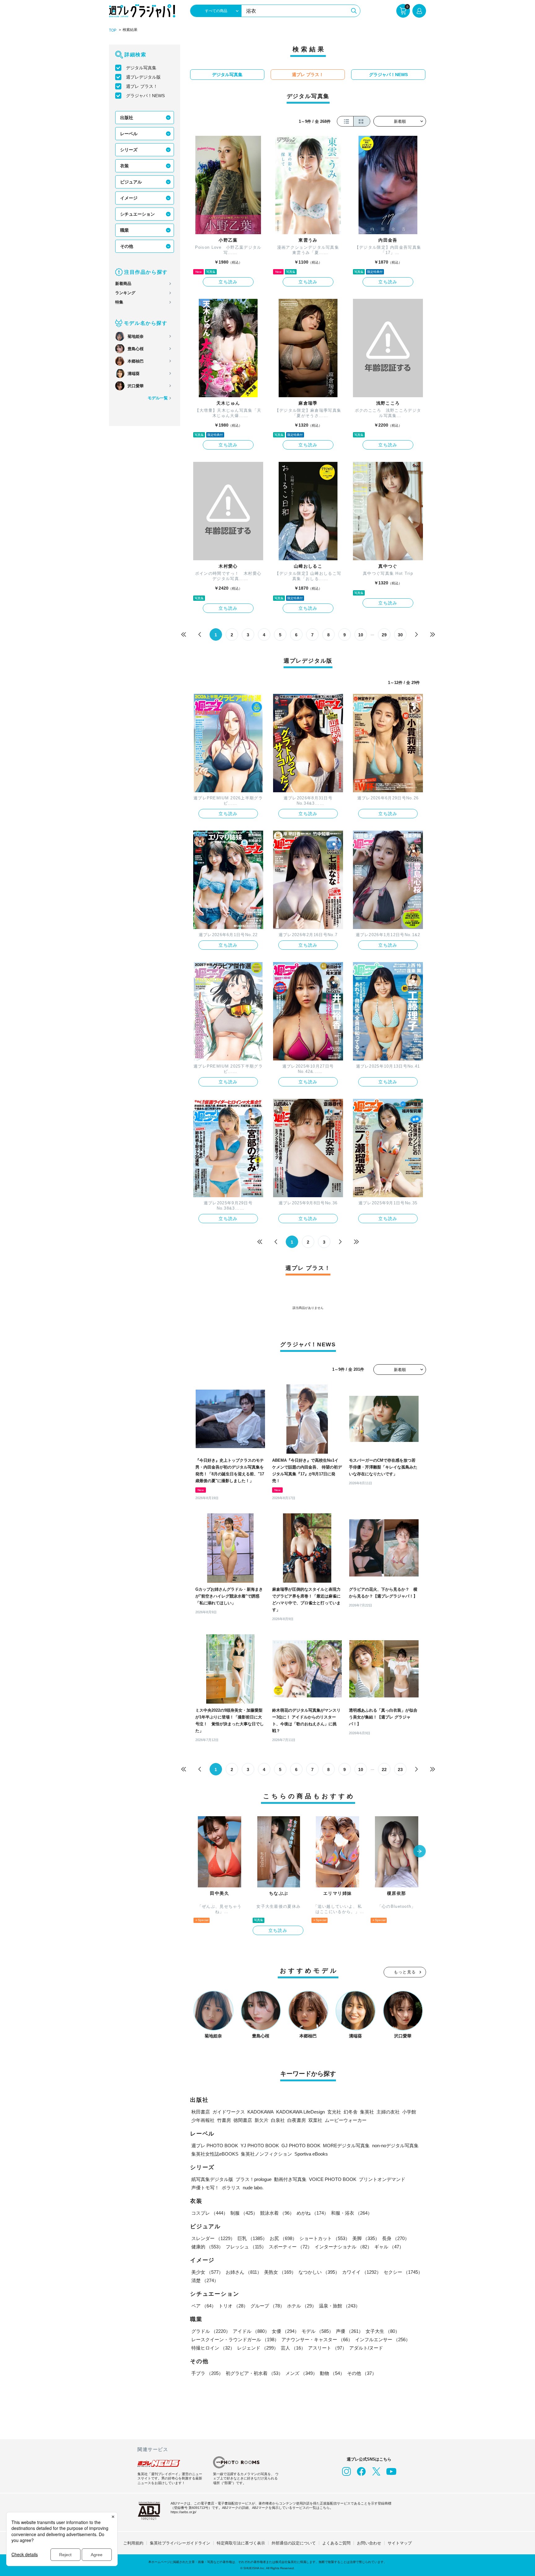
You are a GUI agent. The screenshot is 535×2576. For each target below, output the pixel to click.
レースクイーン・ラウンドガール (235, 2339)
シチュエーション (137, 214)
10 (361, 635)
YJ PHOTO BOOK (260, 2146)
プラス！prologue (254, 2179)
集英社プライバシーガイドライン (180, 2543)
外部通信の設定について (294, 2543)
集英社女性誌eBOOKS (215, 2154)
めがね (313, 2213)
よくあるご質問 (336, 2543)
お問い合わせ (369, 2543)
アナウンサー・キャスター (317, 2339)
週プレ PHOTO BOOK (215, 2146)
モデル (318, 2331)
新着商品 (123, 284)
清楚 (205, 2280)
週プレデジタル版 (143, 77)
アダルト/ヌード (366, 2348)
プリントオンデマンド (382, 2179)
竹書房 (224, 2120)
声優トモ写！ (205, 2188)
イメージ (129, 198)
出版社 (127, 118)
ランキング (125, 293)
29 (384, 635)
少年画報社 (203, 2120)
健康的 (207, 2247)
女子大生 (383, 2331)
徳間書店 (243, 2120)
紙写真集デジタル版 (212, 2179)
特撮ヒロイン (213, 2348)
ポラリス (231, 2188)
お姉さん (244, 2272)
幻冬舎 (351, 2112)
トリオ (233, 2306)
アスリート (327, 2348)
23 (400, 1770)
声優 (350, 2331)
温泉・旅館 (339, 2306)
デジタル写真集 (141, 68)
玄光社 (334, 2112)
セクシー (403, 2272)
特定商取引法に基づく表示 (241, 2543)
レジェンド (258, 2348)
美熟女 (280, 2272)
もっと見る (405, 1972)
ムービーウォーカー (346, 2120)
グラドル (211, 2331)
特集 (119, 302)
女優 (285, 2331)
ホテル (302, 2306)
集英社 (367, 2112)
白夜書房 (297, 2120)
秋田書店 (201, 2112)
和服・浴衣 (352, 2213)
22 (384, 1770)
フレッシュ (246, 2247)
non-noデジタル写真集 (395, 2146)
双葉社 (315, 2120)
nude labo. (253, 2188)
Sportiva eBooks (311, 2154)
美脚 (366, 2238)
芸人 (293, 2348)
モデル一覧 (158, 398)
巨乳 (252, 2238)
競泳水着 (277, 2213)
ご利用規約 (133, 2543)
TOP (113, 30)
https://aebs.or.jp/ (183, 2512)
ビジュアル (131, 182)
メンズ (301, 2373)
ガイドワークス (229, 2112)
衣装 (124, 166)
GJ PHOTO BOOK (301, 2146)
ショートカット (325, 2238)
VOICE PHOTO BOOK (333, 2179)
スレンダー (213, 2238)
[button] (420, 1852)
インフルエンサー (383, 2339)
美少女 (207, 2272)
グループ (267, 2306)
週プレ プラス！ (142, 86)
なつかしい (319, 2272)
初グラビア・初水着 (254, 2373)
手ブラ (207, 2373)
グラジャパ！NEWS (145, 96)
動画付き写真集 (290, 2179)
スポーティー (290, 2247)
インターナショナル (343, 2247)
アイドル (251, 2331)
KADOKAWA (261, 2112)
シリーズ (129, 150)
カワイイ (362, 2272)
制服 (244, 2213)
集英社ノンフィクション (266, 2154)
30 (400, 635)
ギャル (389, 2247)
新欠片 (261, 2120)
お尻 (283, 2238)
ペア (204, 2306)
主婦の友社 (388, 2112)
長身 (396, 2238)
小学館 (409, 2112)
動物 (332, 2373)
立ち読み (228, 282)
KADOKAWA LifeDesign (300, 2112)
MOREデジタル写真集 (346, 2146)
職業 (124, 230)
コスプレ (210, 2213)
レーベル (129, 134)
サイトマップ (400, 2543)
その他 (127, 246)
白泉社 (278, 2120)
